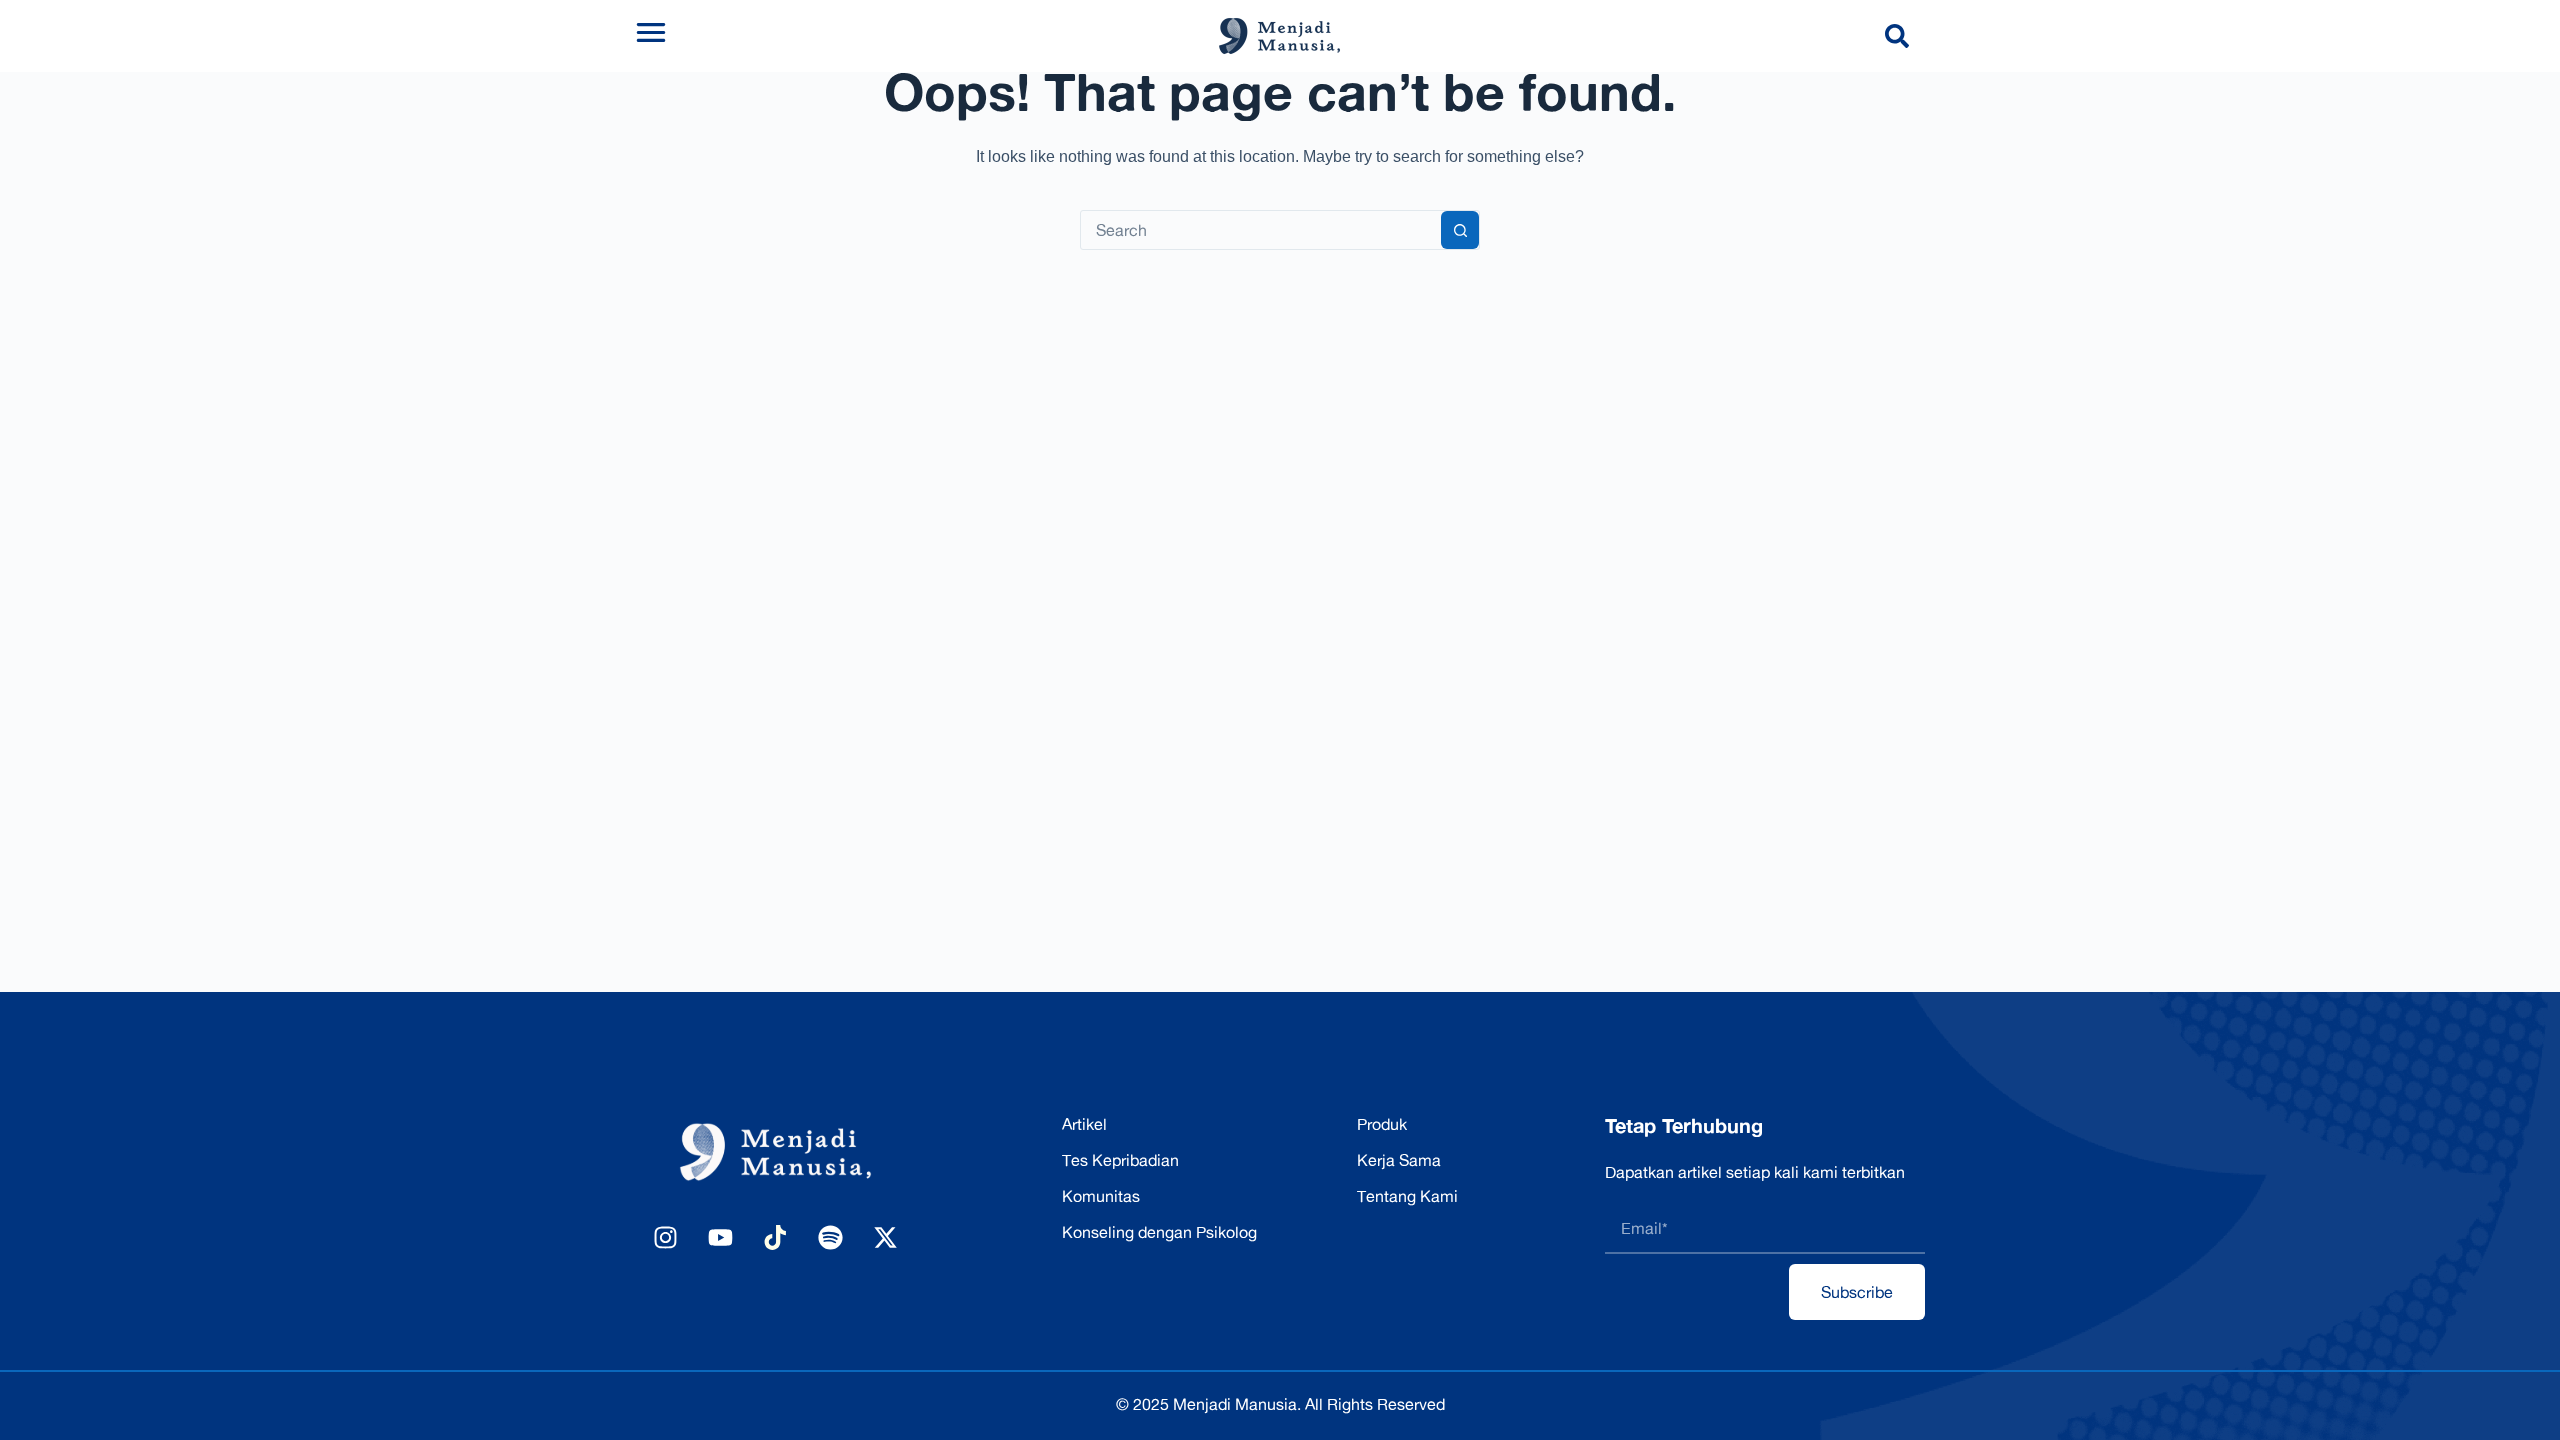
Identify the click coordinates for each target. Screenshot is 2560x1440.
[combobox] (1261, 230)
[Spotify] (830, 1237)
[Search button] (1460, 230)
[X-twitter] (885, 1237)
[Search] (1901, 36)
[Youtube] (720, 1237)
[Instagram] (665, 1237)
